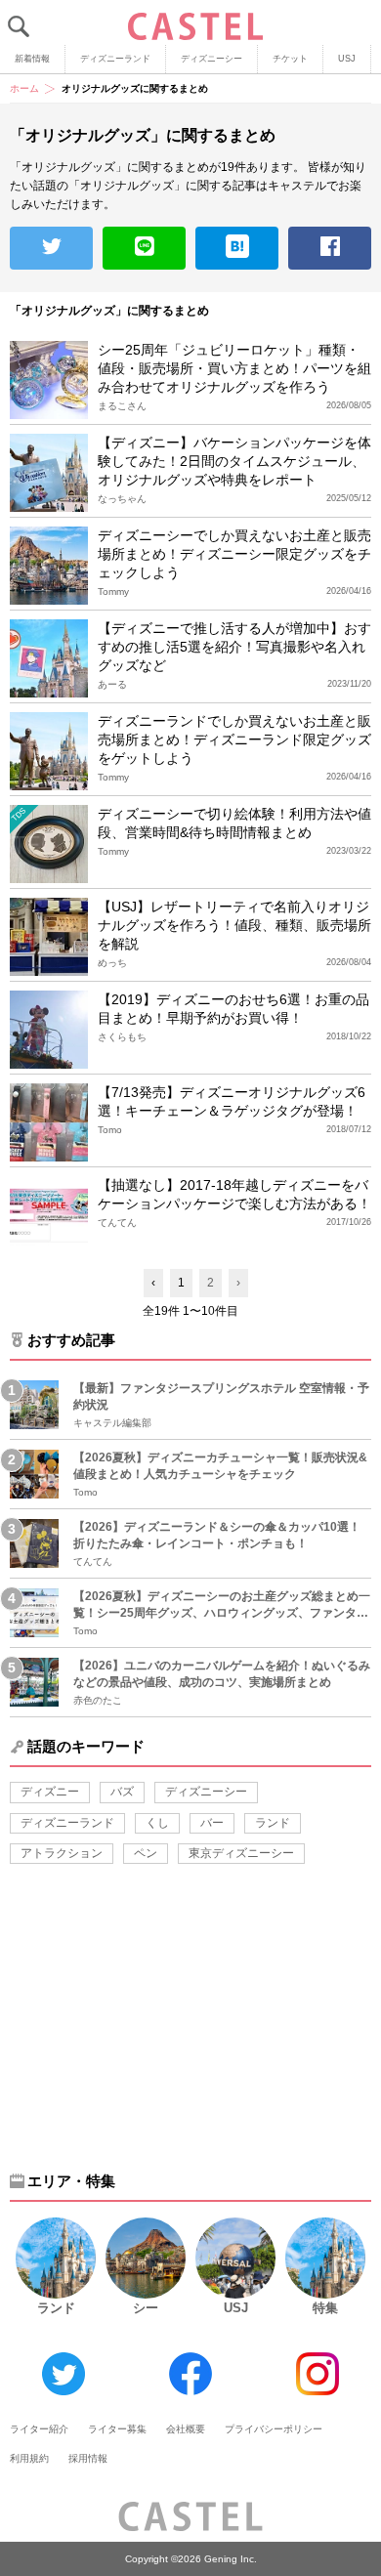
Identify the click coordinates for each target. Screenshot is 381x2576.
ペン (146, 1853)
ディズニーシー (212, 59)
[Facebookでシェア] (330, 248)
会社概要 (186, 2429)
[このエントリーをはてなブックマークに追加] (237, 248)
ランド (273, 1823)
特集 (325, 2308)
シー (146, 2308)
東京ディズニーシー (241, 1853)
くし (157, 1823)
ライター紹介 (39, 2429)
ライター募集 (117, 2429)
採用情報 (88, 2458)
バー (212, 1823)
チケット (290, 59)
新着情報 (32, 59)
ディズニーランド (115, 59)
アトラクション (62, 1853)
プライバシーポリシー (274, 2429)
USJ (347, 59)
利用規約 (29, 2458)
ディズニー (50, 1792)
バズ (122, 1792)
